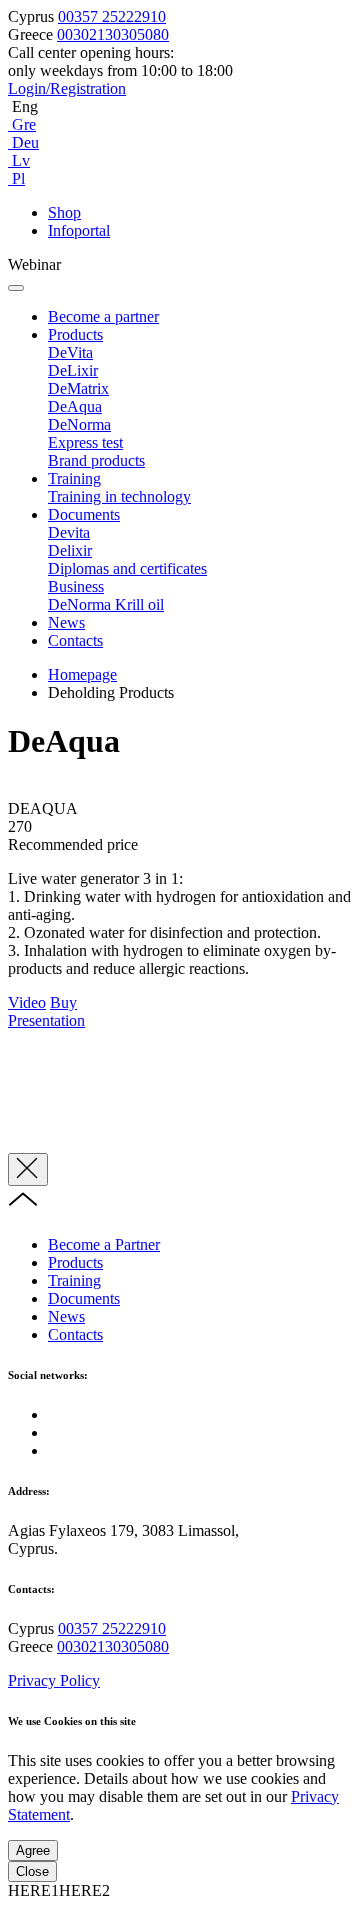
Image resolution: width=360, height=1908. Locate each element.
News (66, 622)
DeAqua (75, 406)
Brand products (96, 460)
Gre (22, 124)
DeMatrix (78, 388)
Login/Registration (67, 88)
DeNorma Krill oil (106, 604)
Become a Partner (104, 1244)
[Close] (28, 1169)
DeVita (70, 352)
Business (76, 586)
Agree (33, 1850)
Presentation (46, 1020)
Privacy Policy (54, 1680)
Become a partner (103, 316)
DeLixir (73, 370)
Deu (23, 142)
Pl (16, 178)
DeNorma (79, 424)
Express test (85, 442)
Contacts (75, 640)
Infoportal (79, 230)
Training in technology (119, 496)
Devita (69, 532)
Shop (64, 212)
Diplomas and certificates (127, 568)
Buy (63, 1002)
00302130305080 (113, 34)
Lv (19, 160)
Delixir (70, 550)
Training (74, 478)
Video (27, 1002)
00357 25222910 (112, 16)
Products (75, 334)
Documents (84, 514)
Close (32, 1871)
